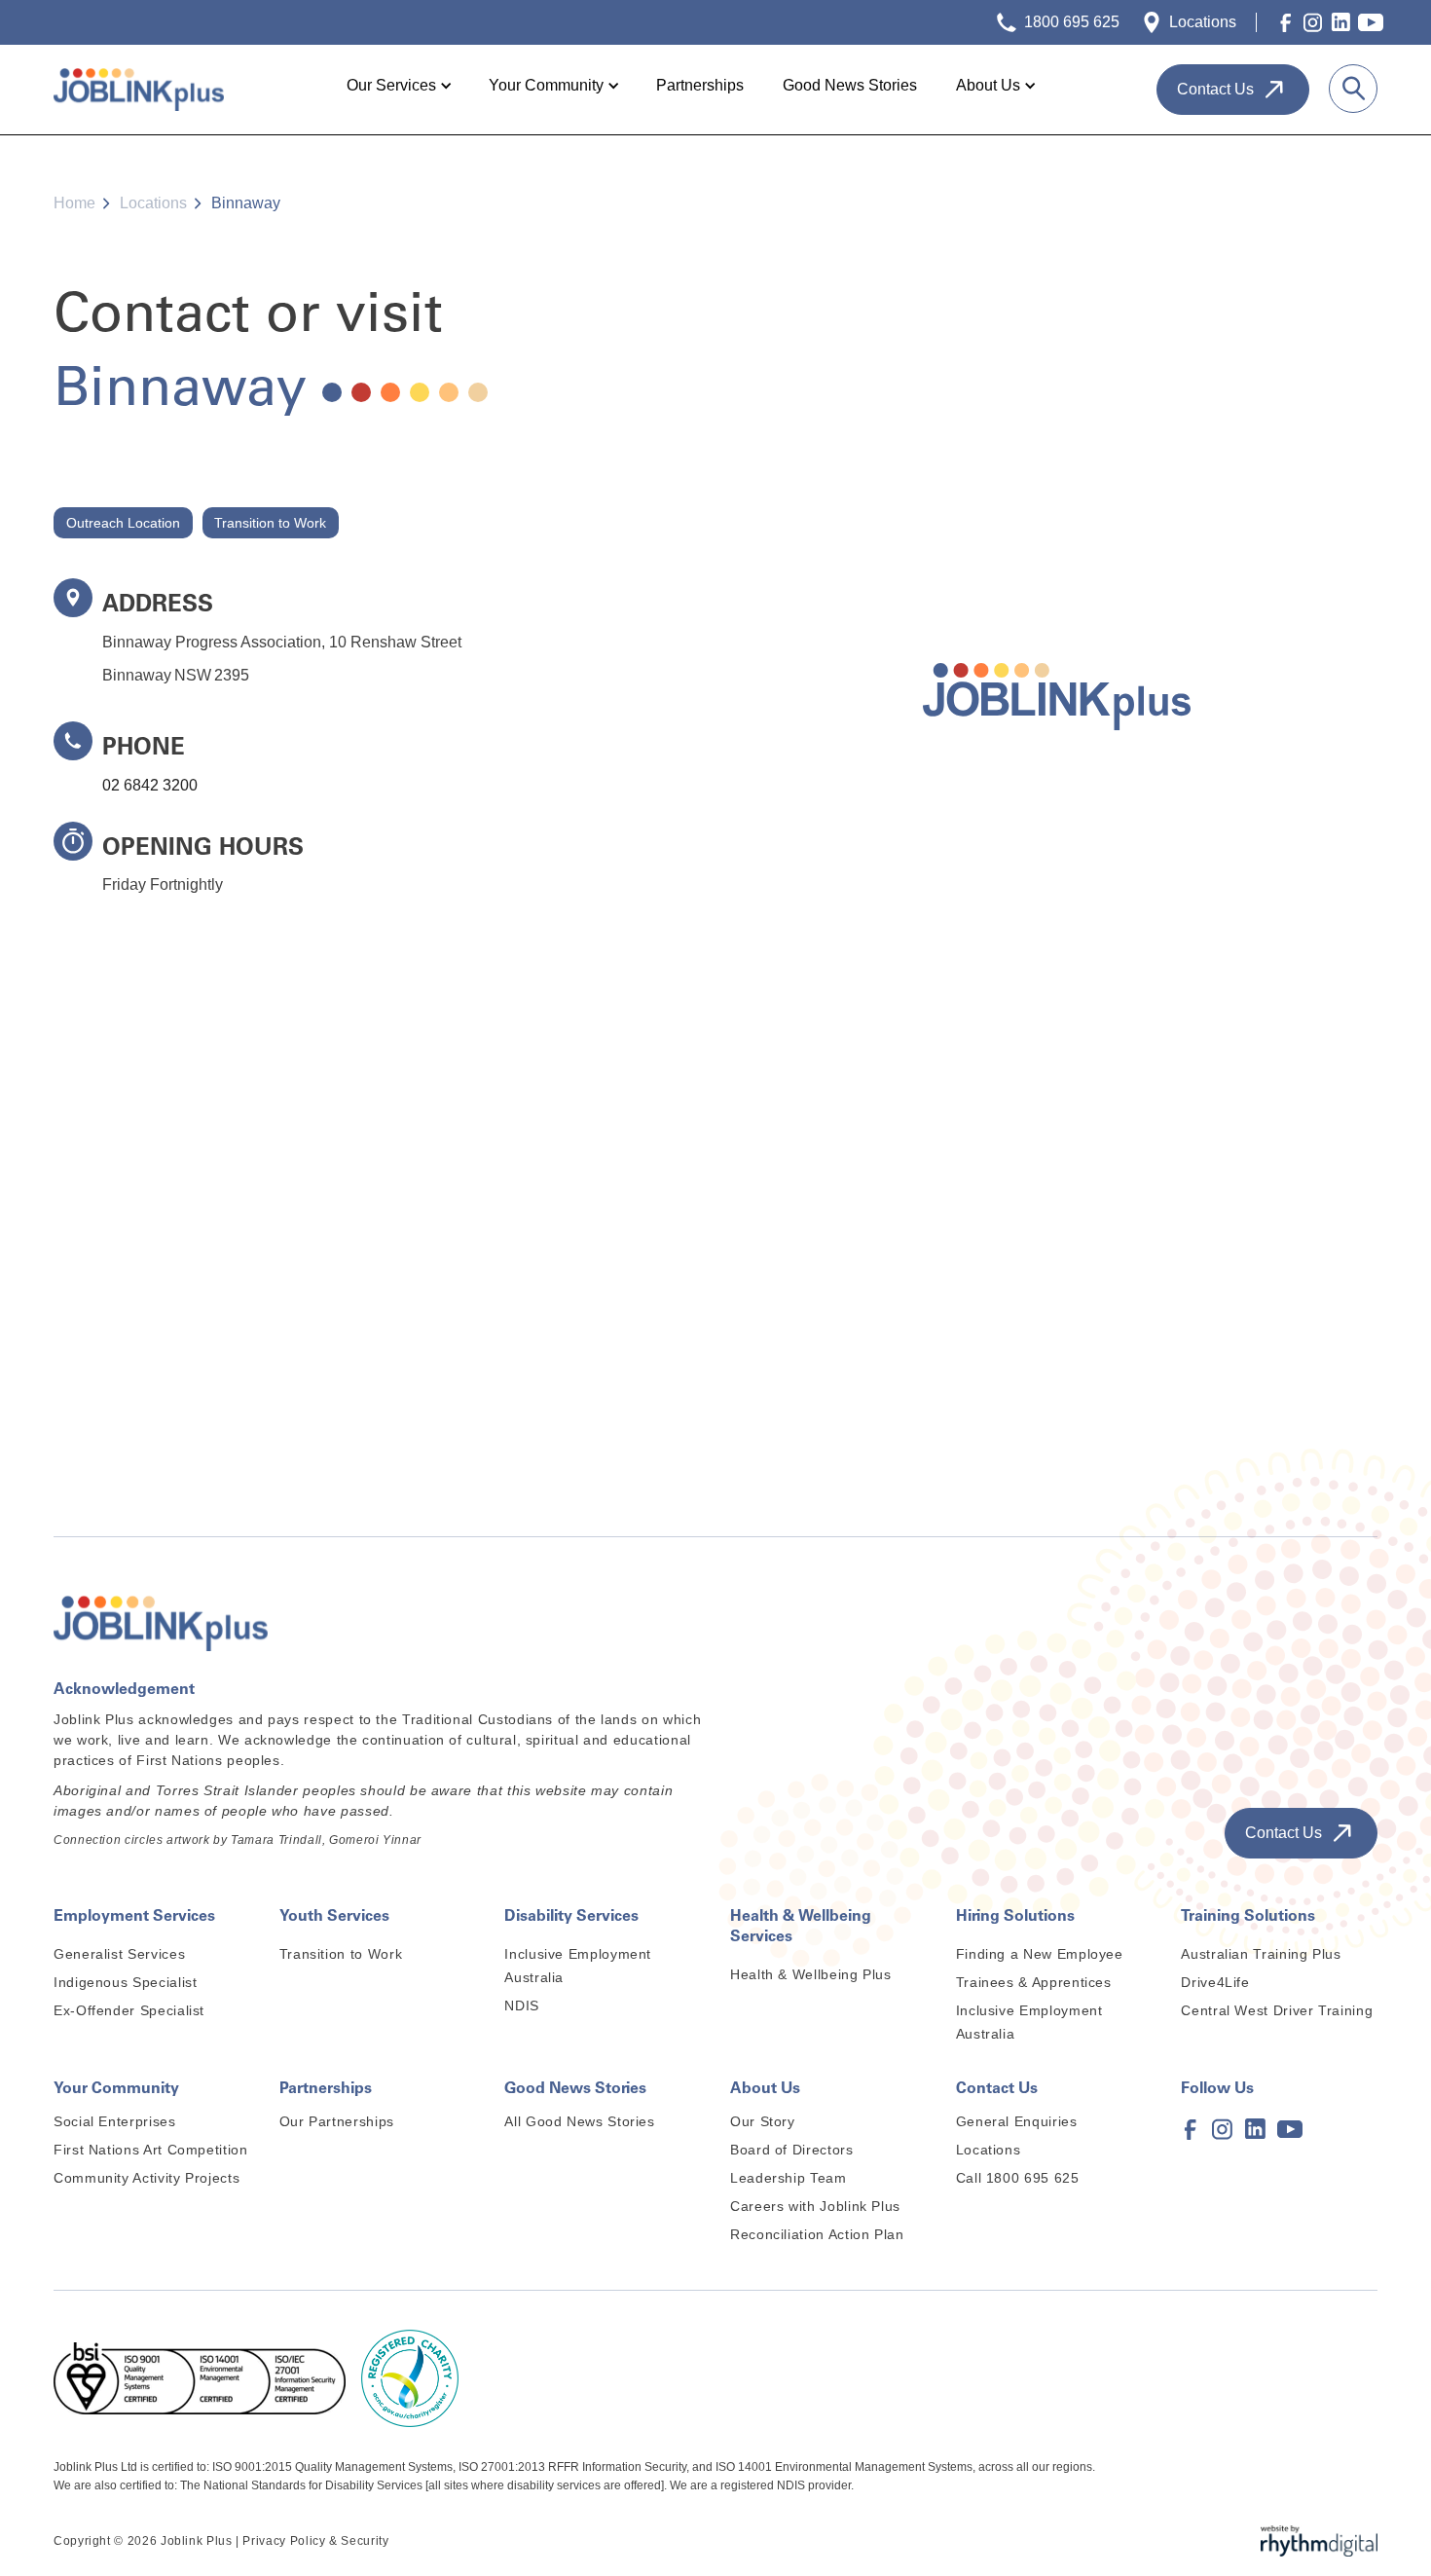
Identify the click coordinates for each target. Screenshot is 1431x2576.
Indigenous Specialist (125, 1982)
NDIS (522, 2006)
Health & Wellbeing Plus (811, 1974)
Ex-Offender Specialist (129, 2010)
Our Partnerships (337, 2121)
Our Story (763, 2121)
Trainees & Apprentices (1034, 1982)
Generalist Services (119, 1954)
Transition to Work (341, 1954)
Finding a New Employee (1040, 1954)
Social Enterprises (115, 2121)
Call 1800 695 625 (1018, 2178)
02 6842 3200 (150, 785)
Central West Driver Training (1277, 2010)
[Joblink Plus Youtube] (1368, 22)
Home (74, 203)
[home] (139, 90)
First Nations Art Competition (151, 2150)
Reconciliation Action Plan (817, 2234)
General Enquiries (1017, 2121)
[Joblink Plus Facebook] (1286, 22)
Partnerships (700, 85)
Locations (153, 203)
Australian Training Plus (1261, 1954)
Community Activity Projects (147, 2178)
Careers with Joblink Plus (815, 2206)
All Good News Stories (579, 2121)
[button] (398, 86)
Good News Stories (850, 85)
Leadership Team (789, 2178)
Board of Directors (792, 2150)
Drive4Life (1215, 1982)
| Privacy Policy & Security (312, 2541)
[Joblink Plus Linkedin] (1340, 22)
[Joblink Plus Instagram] (1313, 22)
